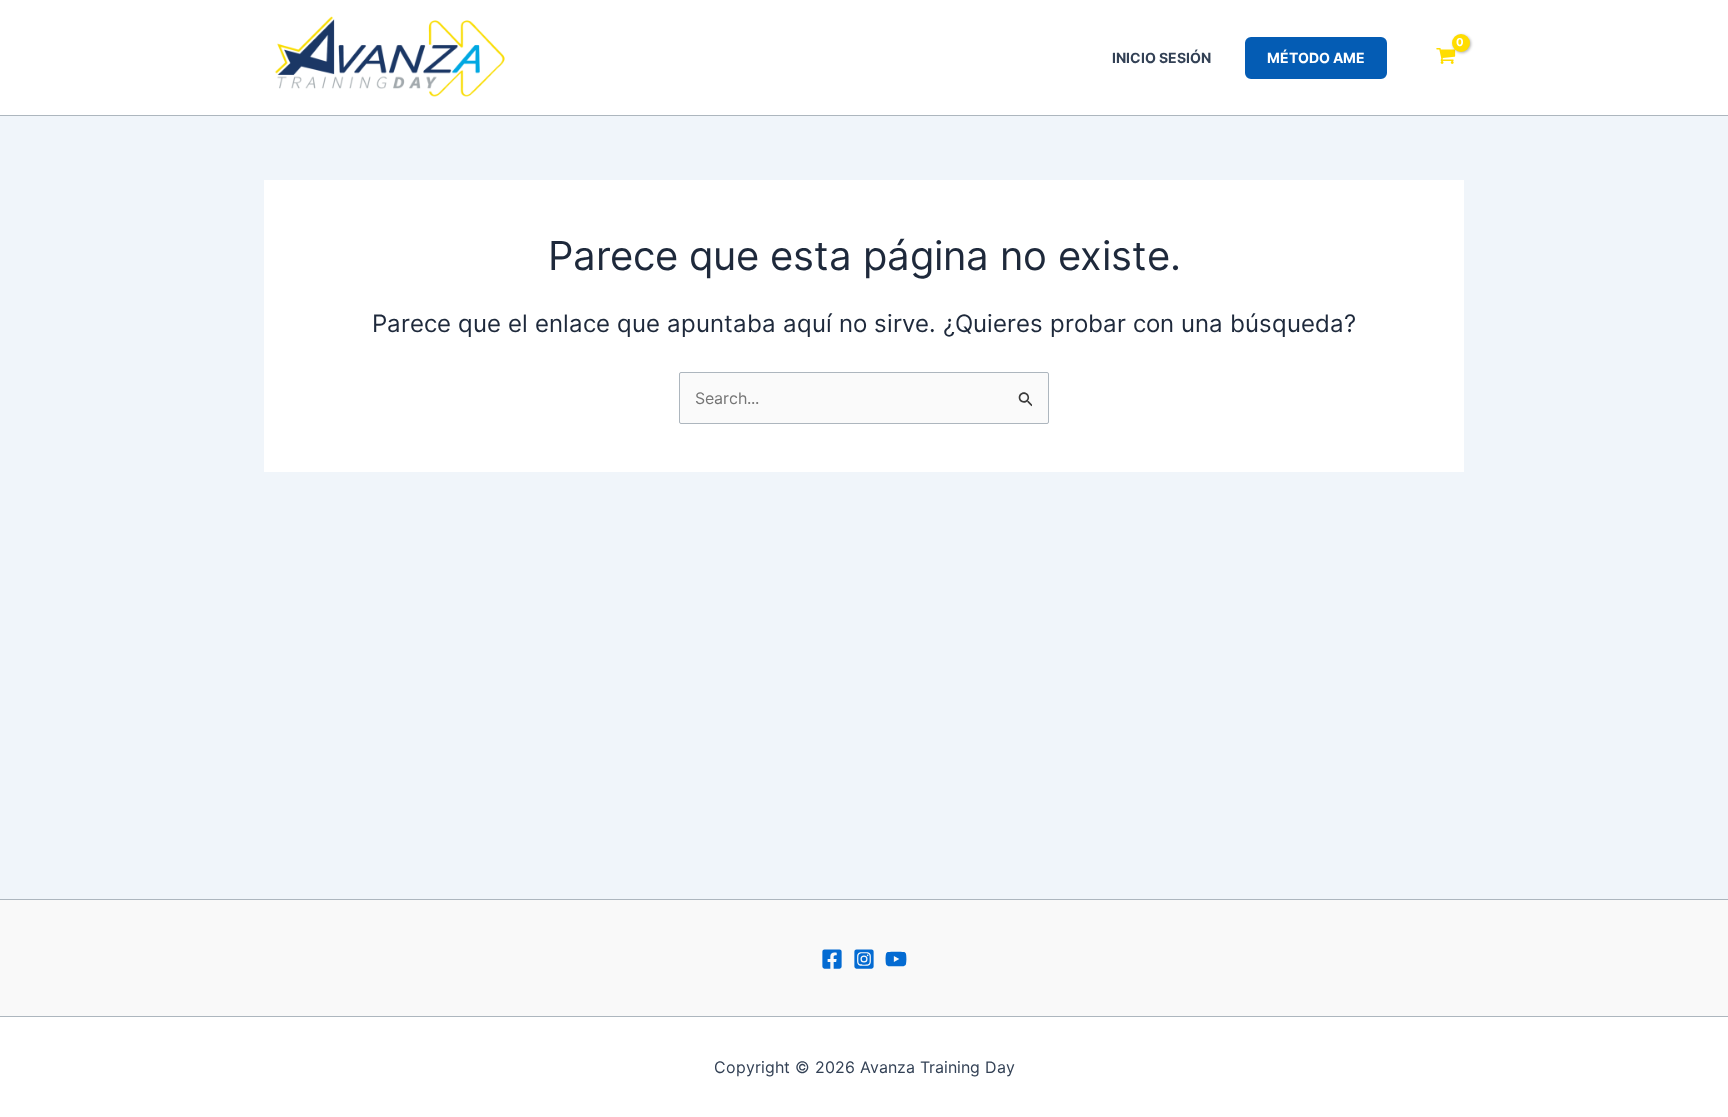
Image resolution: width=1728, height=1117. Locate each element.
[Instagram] (864, 959)
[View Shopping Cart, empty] (1445, 58)
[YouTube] (896, 959)
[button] (1316, 58)
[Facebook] (832, 959)
